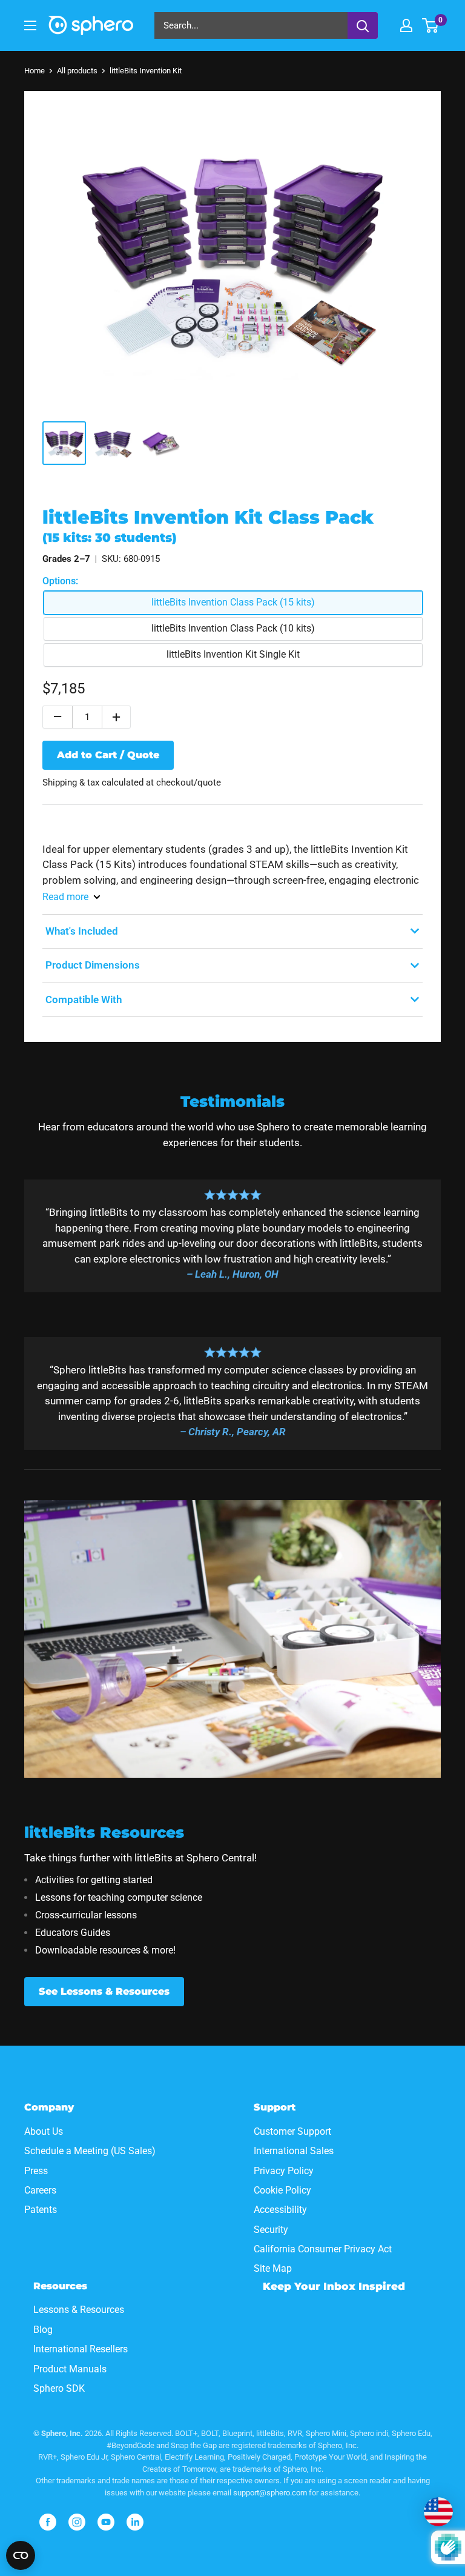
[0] (431, 25)
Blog (43, 2330)
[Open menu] (30, 25)
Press (36, 2171)
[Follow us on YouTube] (106, 2522)
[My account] (406, 25)
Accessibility (280, 2210)
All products (77, 71)
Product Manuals (70, 2369)
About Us (44, 2131)
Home (35, 71)
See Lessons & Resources (104, 1991)
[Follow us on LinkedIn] (135, 2522)
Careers (40, 2190)
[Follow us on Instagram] (77, 2522)
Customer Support (292, 2131)
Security (271, 2230)
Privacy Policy (284, 2171)
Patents (41, 2210)
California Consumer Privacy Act (323, 2249)
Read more (65, 897)
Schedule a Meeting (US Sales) (90, 2151)
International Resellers (81, 2349)
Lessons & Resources (79, 2310)
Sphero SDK (59, 2388)
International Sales (294, 2151)
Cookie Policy (282, 2190)
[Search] (363, 25)
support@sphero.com (270, 2493)
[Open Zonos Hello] (438, 2512)
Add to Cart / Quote (108, 755)
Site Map (273, 2268)
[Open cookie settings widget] (21, 2555)
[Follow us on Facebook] (48, 2522)
